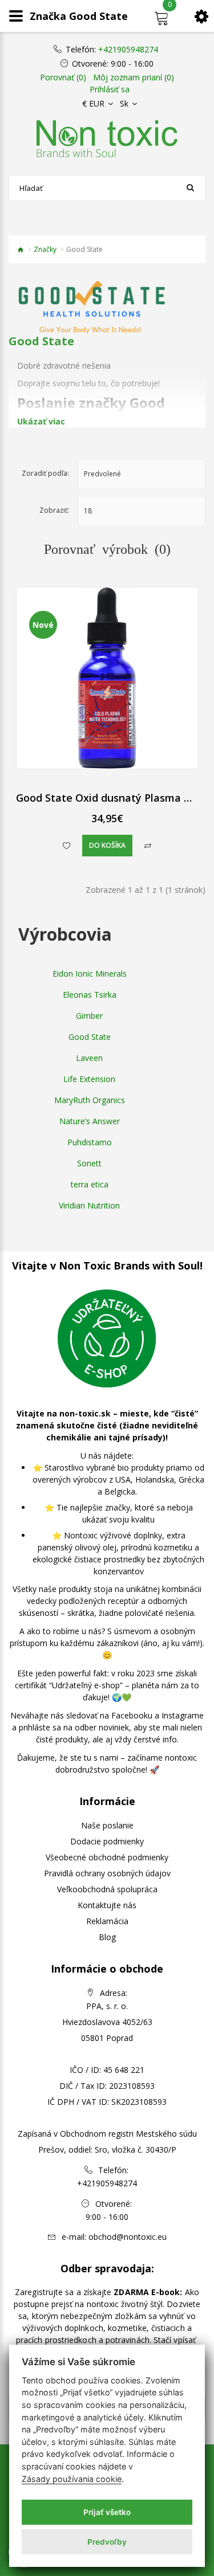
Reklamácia (107, 1921)
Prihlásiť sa (110, 89)
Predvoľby (107, 2542)
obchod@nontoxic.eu (128, 2237)
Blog (107, 1937)
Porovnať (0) (63, 77)
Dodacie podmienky (107, 1841)
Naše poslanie (107, 1825)
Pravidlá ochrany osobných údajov (107, 1873)
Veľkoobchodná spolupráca (107, 1889)
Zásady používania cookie (72, 2479)
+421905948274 (128, 50)
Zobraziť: (54, 510)
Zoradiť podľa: (45, 473)
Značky (45, 249)
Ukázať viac (41, 421)
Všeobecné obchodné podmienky (107, 1857)
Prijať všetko (107, 2512)
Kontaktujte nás (107, 1905)
